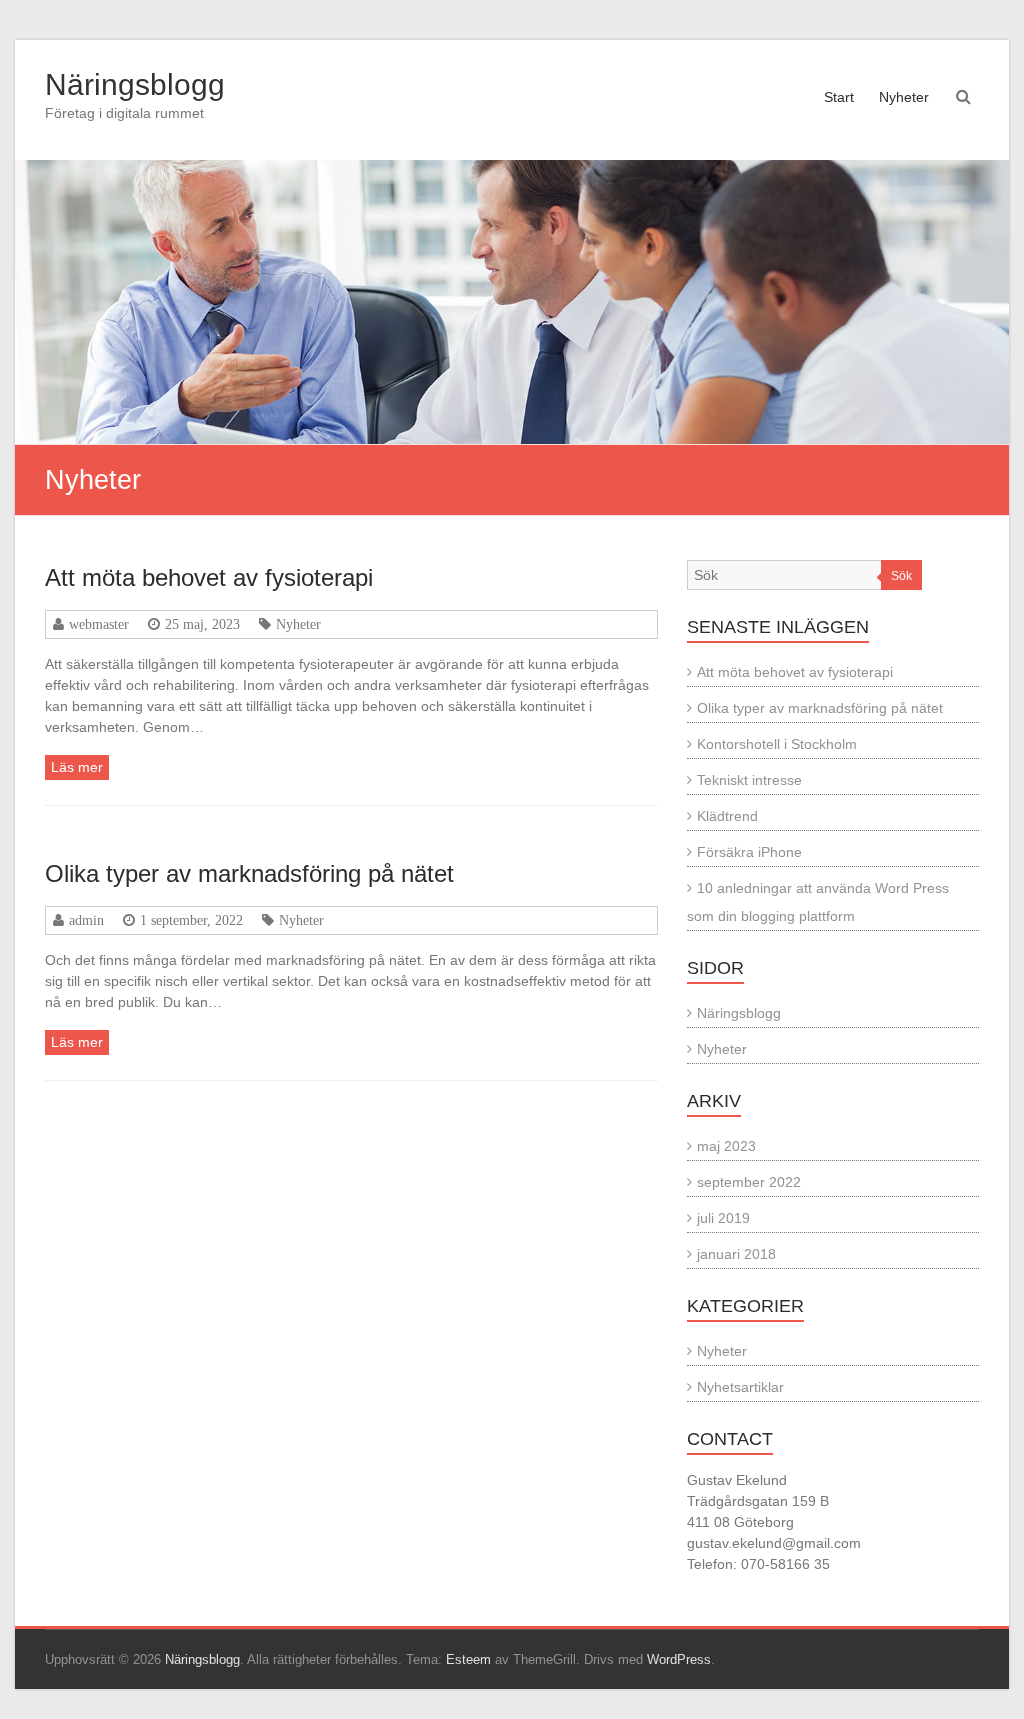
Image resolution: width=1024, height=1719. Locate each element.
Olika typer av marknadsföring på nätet (249, 873)
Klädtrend (727, 816)
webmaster (99, 624)
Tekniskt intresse (749, 780)
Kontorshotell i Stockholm (777, 744)
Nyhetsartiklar (740, 1387)
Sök (901, 576)
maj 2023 (726, 1146)
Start (839, 97)
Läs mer (77, 767)
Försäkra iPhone (749, 852)
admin (86, 920)
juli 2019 (723, 1218)
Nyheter (904, 97)
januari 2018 (736, 1254)
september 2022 (749, 1182)
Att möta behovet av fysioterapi (209, 577)
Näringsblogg (135, 84)
